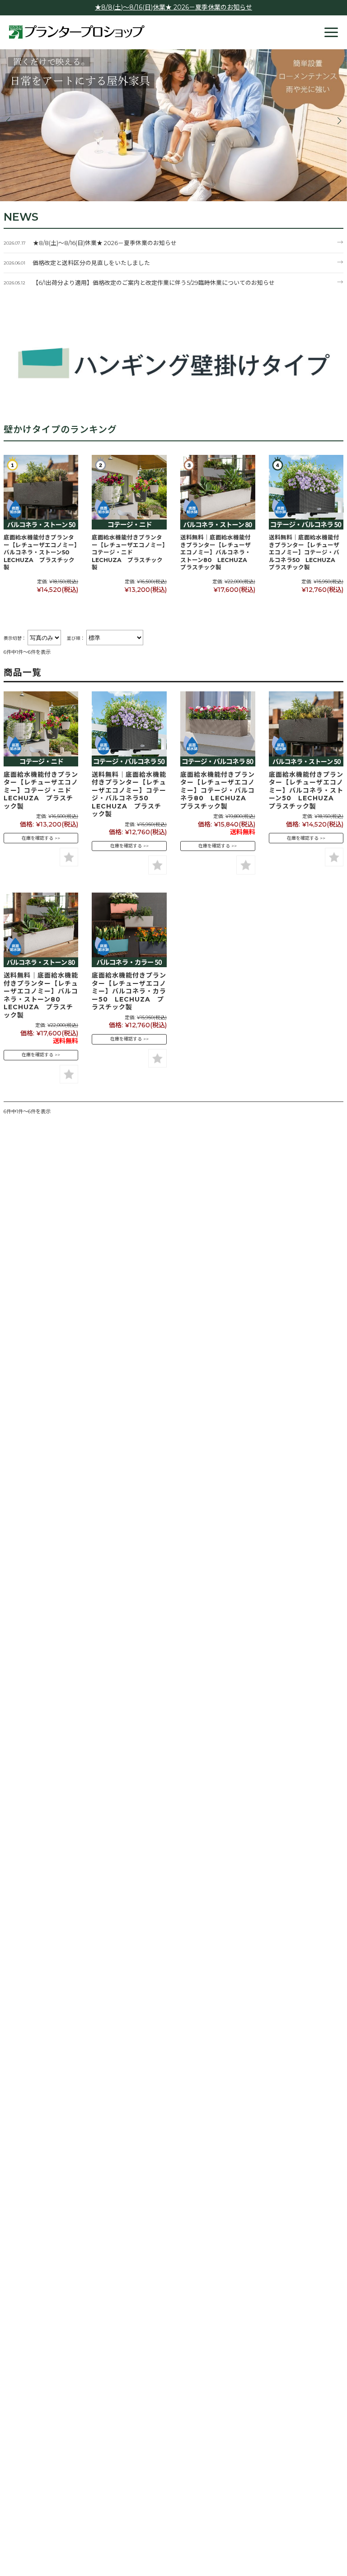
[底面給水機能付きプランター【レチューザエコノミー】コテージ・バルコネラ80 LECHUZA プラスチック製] (218, 729)
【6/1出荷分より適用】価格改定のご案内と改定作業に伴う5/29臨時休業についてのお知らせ (154, 283)
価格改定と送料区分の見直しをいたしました (91, 263)
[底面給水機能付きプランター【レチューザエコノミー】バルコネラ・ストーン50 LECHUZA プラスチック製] (41, 492)
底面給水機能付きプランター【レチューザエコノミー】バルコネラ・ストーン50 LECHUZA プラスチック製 (40, 552)
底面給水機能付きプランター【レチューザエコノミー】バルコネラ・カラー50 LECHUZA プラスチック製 (129, 991)
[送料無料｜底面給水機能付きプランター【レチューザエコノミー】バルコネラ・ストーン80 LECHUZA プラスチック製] (218, 492)
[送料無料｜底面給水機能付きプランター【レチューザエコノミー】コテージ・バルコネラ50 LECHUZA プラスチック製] (306, 492)
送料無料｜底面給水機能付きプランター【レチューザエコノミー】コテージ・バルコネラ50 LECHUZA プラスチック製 (305, 552)
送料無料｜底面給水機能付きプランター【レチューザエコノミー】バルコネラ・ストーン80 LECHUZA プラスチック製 (217, 552)
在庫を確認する (38, 838)
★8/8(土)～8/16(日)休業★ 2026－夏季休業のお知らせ (173, 7)
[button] (8, 121)
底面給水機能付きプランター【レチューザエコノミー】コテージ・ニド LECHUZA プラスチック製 (129, 552)
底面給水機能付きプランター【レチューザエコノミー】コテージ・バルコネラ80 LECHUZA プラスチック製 (218, 790)
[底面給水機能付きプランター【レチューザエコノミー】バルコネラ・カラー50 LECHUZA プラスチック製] (129, 930)
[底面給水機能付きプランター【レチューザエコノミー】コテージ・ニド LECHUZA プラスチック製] (129, 492)
